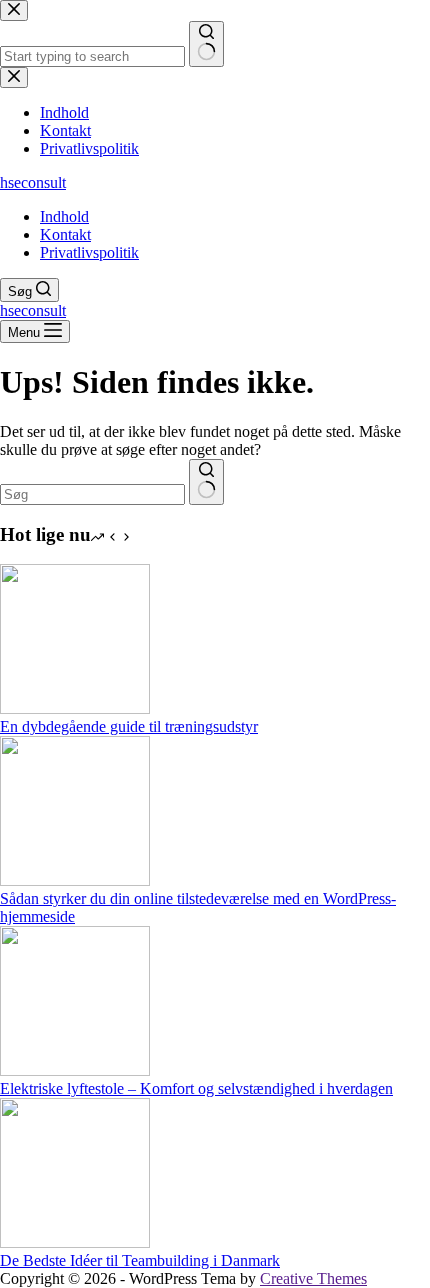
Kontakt (65, 234)
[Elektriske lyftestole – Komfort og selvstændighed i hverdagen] (75, 1070)
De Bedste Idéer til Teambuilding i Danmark (140, 1260)
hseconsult (33, 182)
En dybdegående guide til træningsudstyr (129, 726)
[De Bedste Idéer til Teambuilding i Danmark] (75, 1242)
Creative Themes (313, 1278)
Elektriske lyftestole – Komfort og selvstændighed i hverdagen (196, 1088)
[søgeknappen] (206, 482)
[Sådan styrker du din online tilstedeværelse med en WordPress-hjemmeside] (75, 880)
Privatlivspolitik (89, 252)
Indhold (64, 216)
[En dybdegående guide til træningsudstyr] (75, 708)
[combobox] (92, 494)
